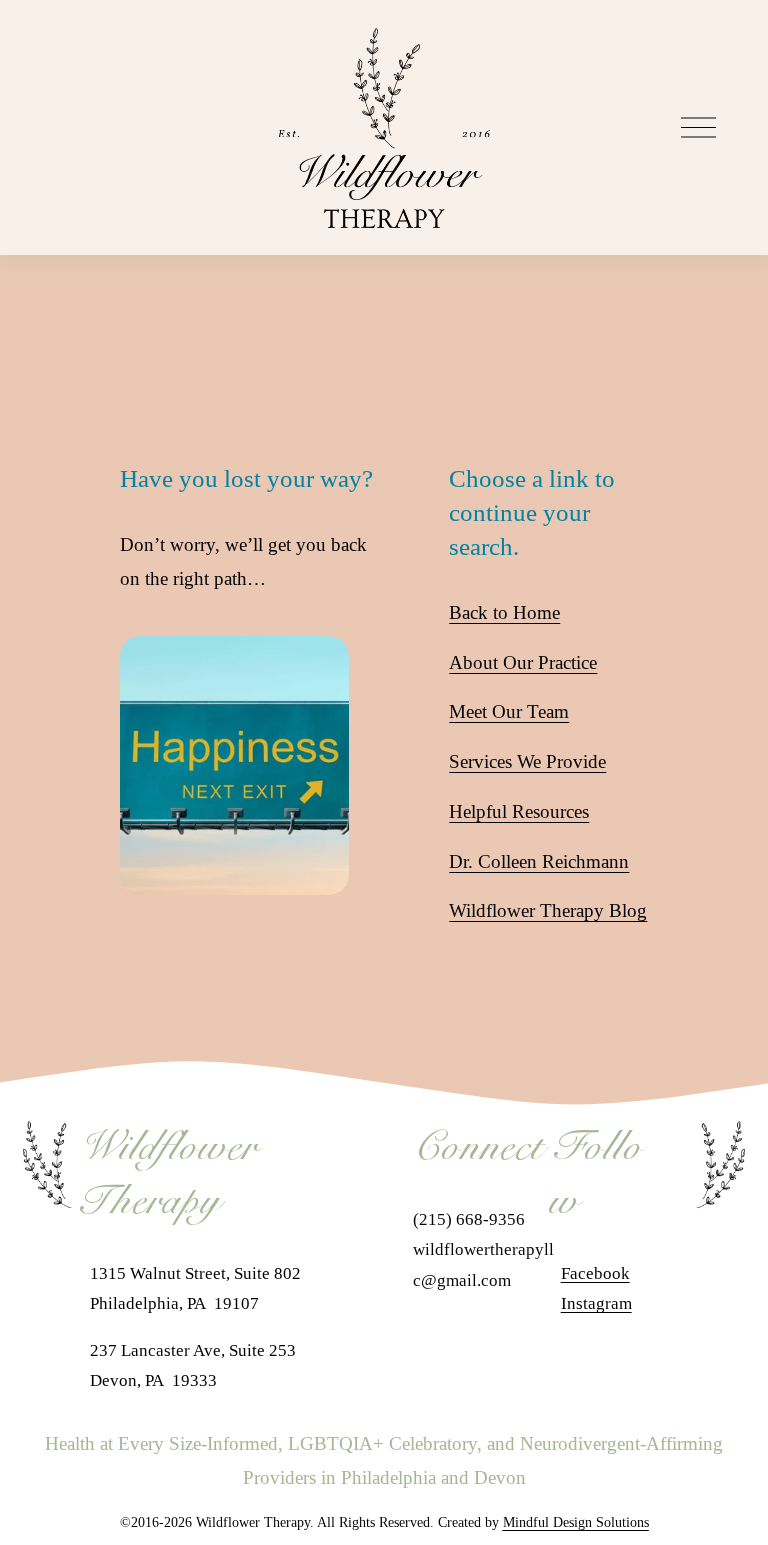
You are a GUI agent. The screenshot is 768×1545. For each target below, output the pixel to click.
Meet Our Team (509, 711)
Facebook (595, 1273)
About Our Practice (523, 662)
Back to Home (504, 612)
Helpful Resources (519, 811)
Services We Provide (527, 761)
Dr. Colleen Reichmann (539, 861)
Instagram (596, 1303)
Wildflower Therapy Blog (548, 910)
